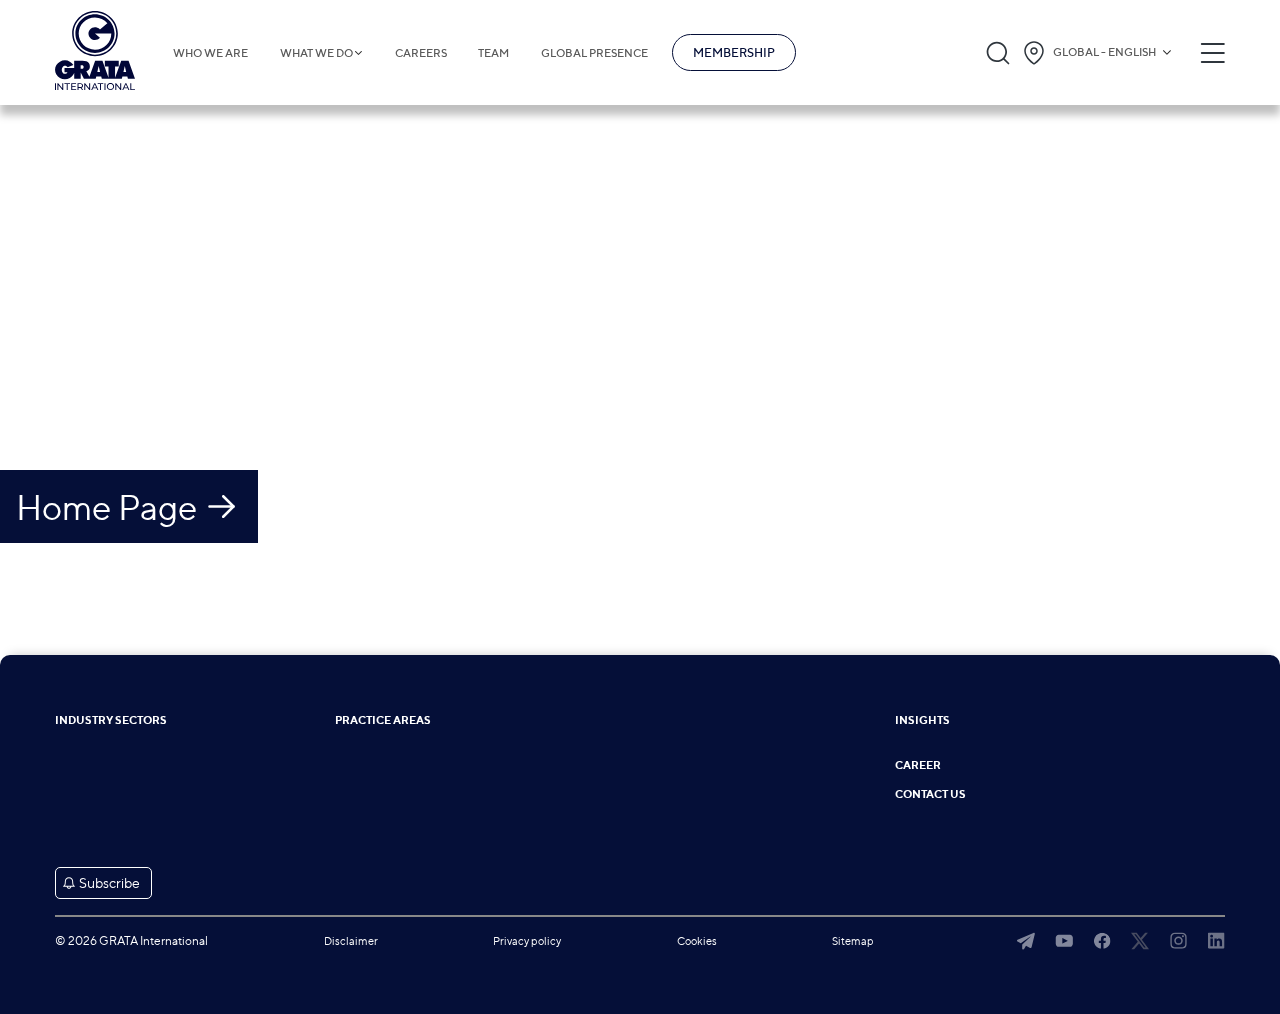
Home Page (106, 507)
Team (493, 53)
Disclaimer (351, 941)
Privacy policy (527, 941)
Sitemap (853, 941)
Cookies (697, 941)
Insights (922, 720)
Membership (734, 52)
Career (918, 765)
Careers (421, 53)
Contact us (930, 794)
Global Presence (594, 53)
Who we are (210, 53)
